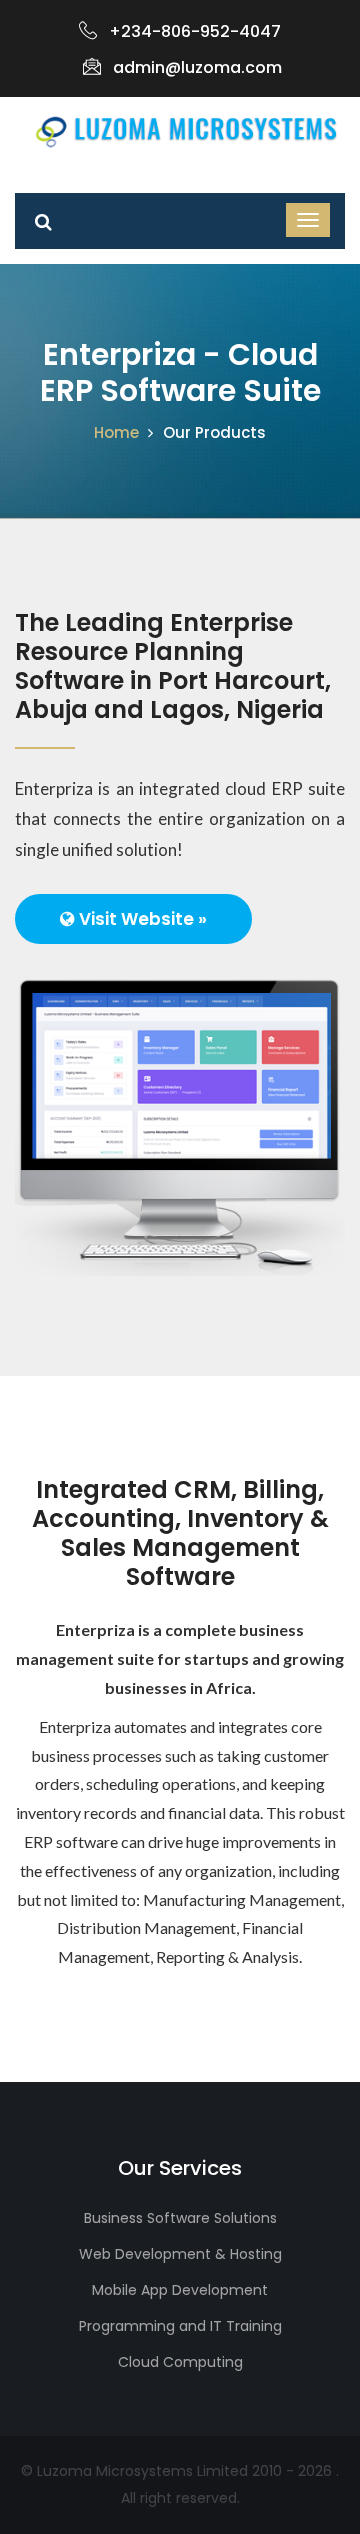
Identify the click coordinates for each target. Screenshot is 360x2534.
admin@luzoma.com (197, 67)
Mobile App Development (180, 2290)
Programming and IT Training (180, 2326)
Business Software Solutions (180, 2218)
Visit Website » (141, 919)
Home (116, 432)
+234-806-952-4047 (195, 31)
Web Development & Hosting (180, 2254)
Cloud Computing (180, 2362)
